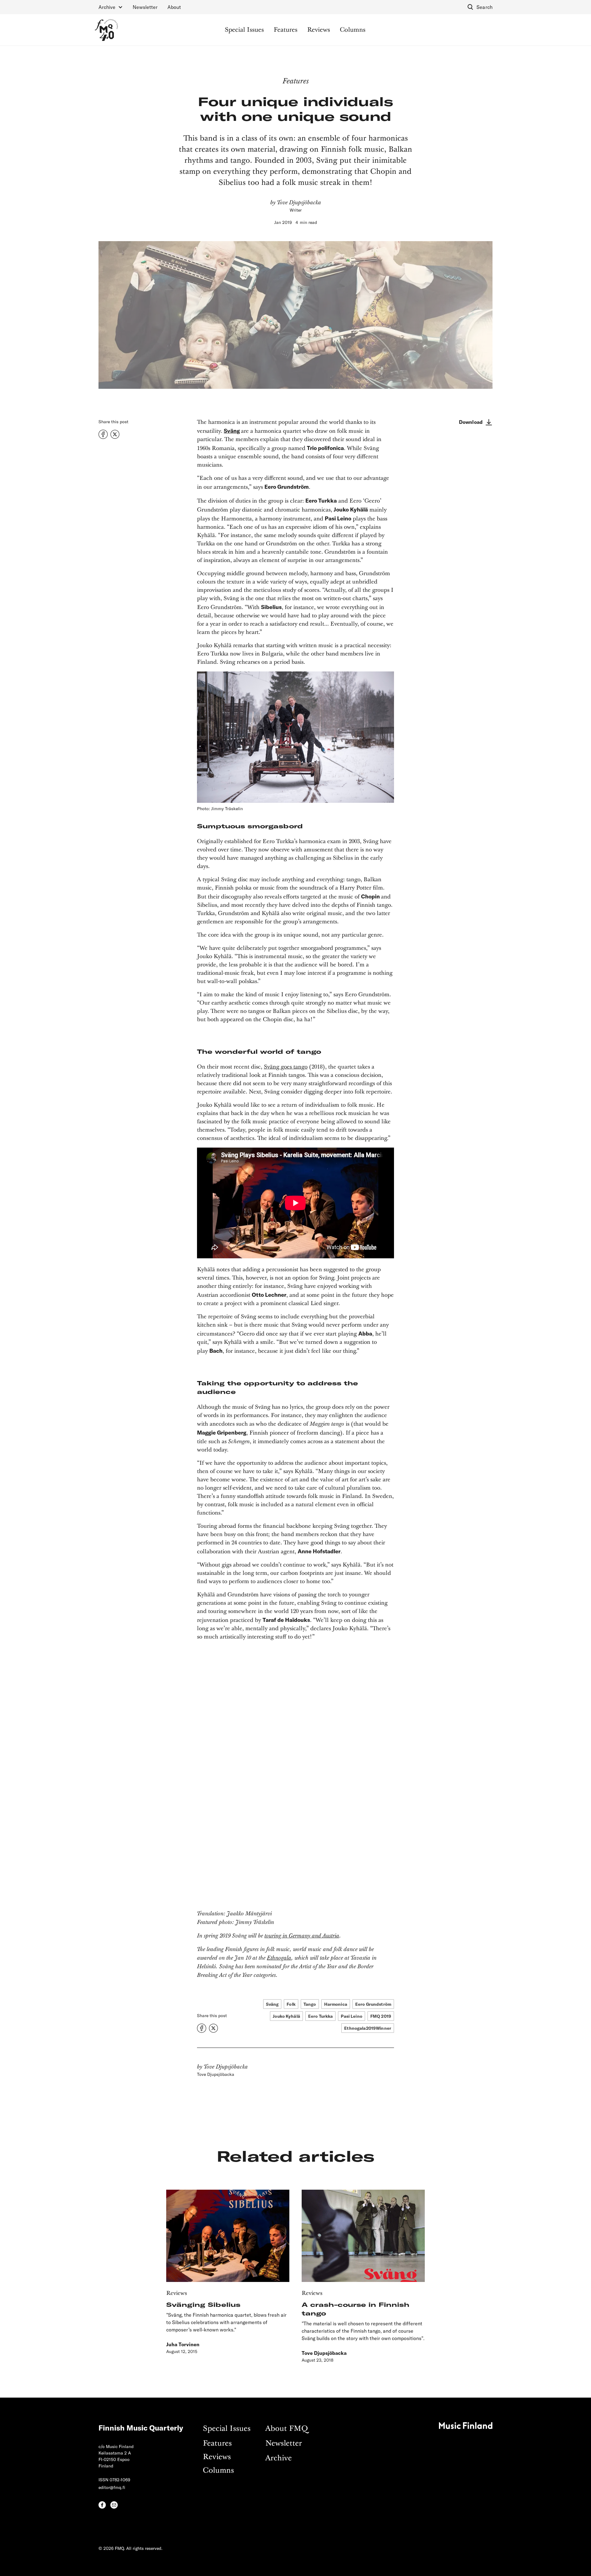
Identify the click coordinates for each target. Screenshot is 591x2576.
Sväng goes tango (286, 1067)
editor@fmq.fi (112, 2487)
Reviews (319, 30)
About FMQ (287, 2429)
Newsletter (145, 7)
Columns (353, 30)
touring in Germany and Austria (302, 1936)
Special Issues (244, 30)
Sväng (232, 431)
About (174, 7)
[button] (111, 7)
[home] (106, 30)
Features (285, 30)
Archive (279, 2458)
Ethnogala (279, 1958)
